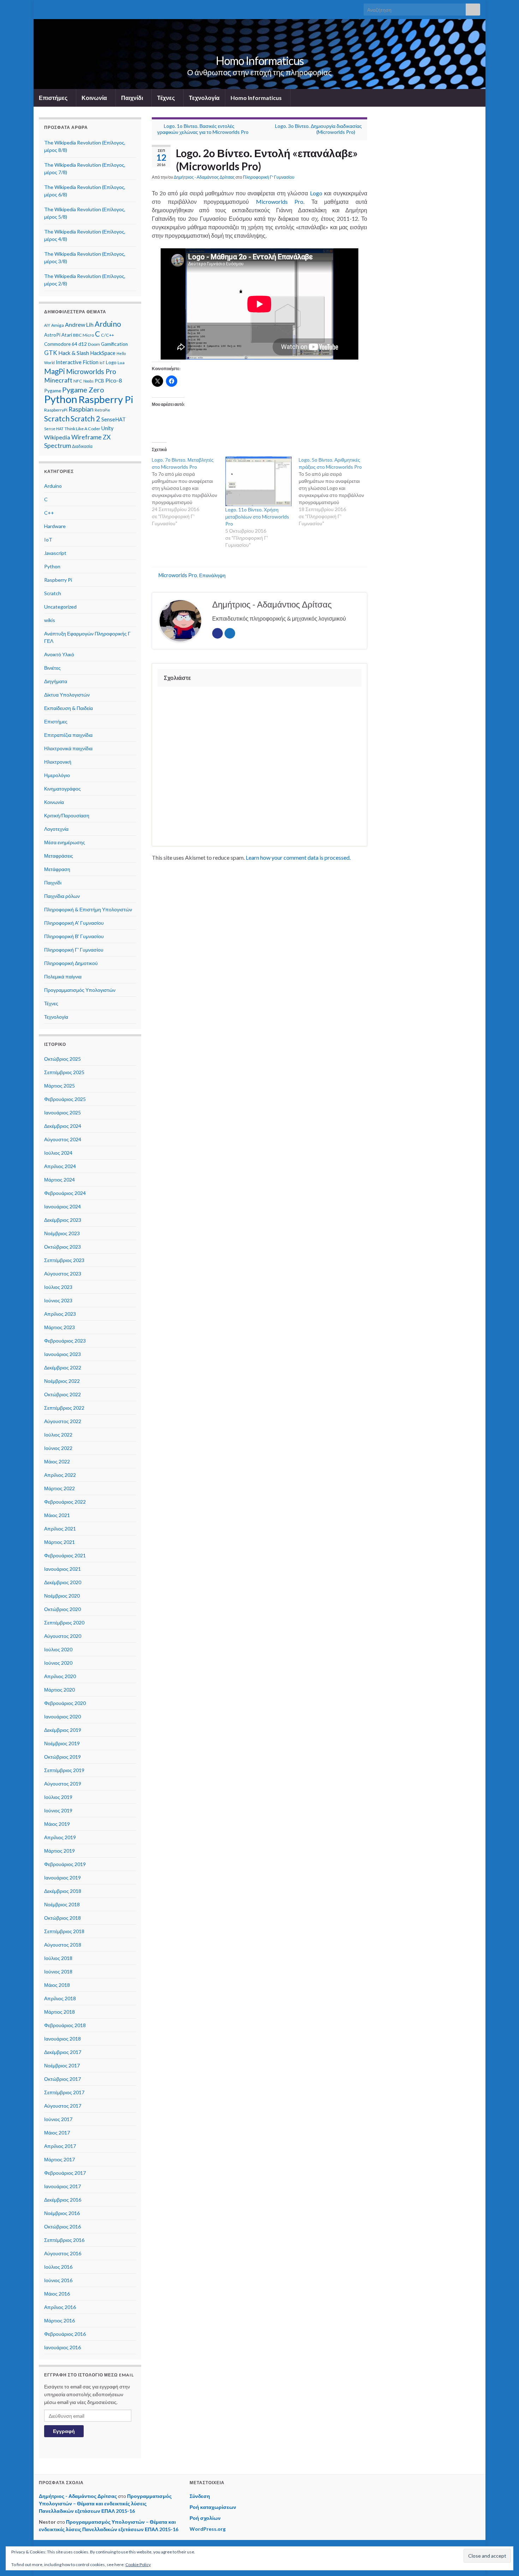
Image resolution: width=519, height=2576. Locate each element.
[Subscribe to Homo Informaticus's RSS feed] (42, 8)
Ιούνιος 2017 (58, 2119)
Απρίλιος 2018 (60, 1998)
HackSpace (103, 353)
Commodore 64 (61, 344)
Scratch (57, 419)
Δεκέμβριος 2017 (63, 2052)
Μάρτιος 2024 (59, 1180)
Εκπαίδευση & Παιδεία (68, 708)
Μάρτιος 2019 (59, 1851)
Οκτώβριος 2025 (62, 1059)
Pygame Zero (83, 390)
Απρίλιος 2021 (60, 1529)
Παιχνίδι (133, 98)
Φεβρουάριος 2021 (65, 1555)
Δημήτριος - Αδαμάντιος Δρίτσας (204, 177)
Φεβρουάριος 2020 (65, 1703)
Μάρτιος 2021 (59, 1542)
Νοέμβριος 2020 (62, 1596)
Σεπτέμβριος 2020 (64, 1622)
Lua (121, 363)
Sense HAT (54, 429)
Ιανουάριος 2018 (62, 2039)
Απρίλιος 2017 (60, 2146)
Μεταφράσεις (59, 856)
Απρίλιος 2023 (60, 1314)
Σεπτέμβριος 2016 (64, 2240)
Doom (94, 344)
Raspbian (81, 409)
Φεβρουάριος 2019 (65, 1864)
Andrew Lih (79, 324)
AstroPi (52, 335)
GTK (51, 353)
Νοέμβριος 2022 (62, 1381)
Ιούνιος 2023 (58, 1300)
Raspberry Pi (106, 399)
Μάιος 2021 (57, 1515)
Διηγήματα (56, 681)
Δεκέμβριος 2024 (63, 1126)
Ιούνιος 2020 (58, 1663)
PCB (99, 381)
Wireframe (86, 437)
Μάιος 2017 (57, 2133)
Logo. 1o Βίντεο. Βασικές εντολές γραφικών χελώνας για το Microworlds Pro (203, 129)
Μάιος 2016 (57, 2294)
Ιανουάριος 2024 (62, 1206)
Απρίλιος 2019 (60, 1837)
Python (61, 399)
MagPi (55, 371)
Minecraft (58, 380)
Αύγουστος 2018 (63, 1945)
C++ (49, 513)
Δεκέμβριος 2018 (63, 1891)
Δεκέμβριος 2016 (63, 2200)
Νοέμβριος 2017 (62, 2065)
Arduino (108, 324)
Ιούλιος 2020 (58, 1649)
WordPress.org (208, 2529)
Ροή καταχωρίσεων (213, 2507)
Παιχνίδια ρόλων (62, 896)
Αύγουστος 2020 (63, 1636)
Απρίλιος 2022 (60, 1475)
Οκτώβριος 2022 (62, 1394)
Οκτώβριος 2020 (62, 1609)
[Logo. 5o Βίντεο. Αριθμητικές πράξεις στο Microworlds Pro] (335, 492)
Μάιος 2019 (57, 1824)
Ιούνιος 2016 (58, 2280)
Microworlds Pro (280, 202)
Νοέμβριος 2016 (62, 2213)
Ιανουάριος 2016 (62, 2347)
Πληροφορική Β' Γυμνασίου (74, 936)
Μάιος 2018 (57, 1985)
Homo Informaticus (260, 61)
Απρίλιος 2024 (60, 1166)
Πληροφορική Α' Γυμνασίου (74, 923)
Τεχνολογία (204, 98)
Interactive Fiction (77, 362)
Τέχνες (166, 98)
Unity (108, 428)
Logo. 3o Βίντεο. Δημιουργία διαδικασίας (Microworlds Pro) (318, 129)
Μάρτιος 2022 (59, 1488)
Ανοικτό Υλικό (59, 654)
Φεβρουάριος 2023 (65, 1341)
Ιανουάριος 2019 (62, 1878)
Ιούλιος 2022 (58, 1435)
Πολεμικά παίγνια (63, 976)
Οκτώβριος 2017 (62, 2079)
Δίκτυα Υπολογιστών (67, 695)
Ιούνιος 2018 (58, 1971)
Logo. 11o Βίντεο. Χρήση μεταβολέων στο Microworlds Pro (257, 517)
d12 (83, 344)
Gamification (114, 344)
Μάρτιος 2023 (59, 1327)
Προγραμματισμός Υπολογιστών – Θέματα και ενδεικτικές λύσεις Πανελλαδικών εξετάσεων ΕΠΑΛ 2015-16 (105, 2503)
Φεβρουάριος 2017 (65, 2173)
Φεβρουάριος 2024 (65, 1193)
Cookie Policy (138, 2565)
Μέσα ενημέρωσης (65, 842)
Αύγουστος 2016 (63, 2253)
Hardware (55, 526)
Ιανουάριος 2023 (62, 1354)
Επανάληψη (212, 575)
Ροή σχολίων (205, 2518)
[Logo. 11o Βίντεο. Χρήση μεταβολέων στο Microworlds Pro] (258, 481)
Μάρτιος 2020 (59, 1690)
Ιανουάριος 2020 (62, 1716)
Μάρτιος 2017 (59, 2159)
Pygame (53, 391)
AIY (47, 325)
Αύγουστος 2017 (63, 2106)
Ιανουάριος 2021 (62, 1569)
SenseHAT (114, 419)
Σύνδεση (200, 2496)
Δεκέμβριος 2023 (63, 1220)
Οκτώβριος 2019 (62, 1757)
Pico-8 (114, 380)
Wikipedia (57, 437)
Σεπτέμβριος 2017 (64, 2092)
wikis (50, 620)
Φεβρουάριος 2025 (65, 1099)
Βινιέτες (52, 668)
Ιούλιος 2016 (58, 2267)
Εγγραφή (64, 2431)
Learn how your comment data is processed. (298, 857)
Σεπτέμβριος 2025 (64, 1072)
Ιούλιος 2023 (58, 1287)
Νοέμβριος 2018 (62, 1904)
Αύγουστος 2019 (63, 1784)
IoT (102, 363)
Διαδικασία (82, 446)
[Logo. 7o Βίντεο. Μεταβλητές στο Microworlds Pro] (189, 492)
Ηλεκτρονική (58, 762)
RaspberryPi (56, 410)
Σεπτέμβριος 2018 (64, 1931)
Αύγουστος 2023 (63, 1274)
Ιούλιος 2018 (58, 1958)
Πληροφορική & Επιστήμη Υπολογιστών (88, 909)
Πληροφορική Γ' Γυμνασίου (269, 177)
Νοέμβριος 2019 (62, 1743)
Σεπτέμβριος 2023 (64, 1260)
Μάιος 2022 (57, 1461)
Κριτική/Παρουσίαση (67, 815)
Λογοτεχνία (56, 829)
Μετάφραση (57, 869)
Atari (67, 335)
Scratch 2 (85, 419)
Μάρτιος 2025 (59, 1086)
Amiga (58, 325)
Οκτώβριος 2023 (62, 1247)
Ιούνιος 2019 (58, 1810)
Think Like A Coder (82, 429)
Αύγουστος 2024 (63, 1139)
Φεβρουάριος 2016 (65, 2334)
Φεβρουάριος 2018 (65, 2025)
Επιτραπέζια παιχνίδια (68, 735)
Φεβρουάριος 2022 (65, 1502)
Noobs (88, 381)
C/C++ (108, 335)
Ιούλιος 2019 (58, 1797)
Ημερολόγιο (57, 775)
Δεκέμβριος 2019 (63, 1730)
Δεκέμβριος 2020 (63, 1582)
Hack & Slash (74, 353)
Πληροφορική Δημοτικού (71, 963)
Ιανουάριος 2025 (62, 1112)
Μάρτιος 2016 (59, 2320)
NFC (78, 381)
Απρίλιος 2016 (60, 2307)
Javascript (55, 553)
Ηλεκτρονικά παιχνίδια (68, 748)
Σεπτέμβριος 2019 (64, 1770)
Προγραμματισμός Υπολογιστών (80, 990)
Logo (316, 193)
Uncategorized (60, 607)
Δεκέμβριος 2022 (63, 1367)
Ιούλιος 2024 (58, 1153)
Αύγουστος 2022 (63, 1421)
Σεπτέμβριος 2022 (64, 1408)
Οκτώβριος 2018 (62, 1918)
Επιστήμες (54, 98)
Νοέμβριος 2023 (62, 1233)
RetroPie (102, 410)
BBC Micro (83, 335)
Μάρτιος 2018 (59, 2012)
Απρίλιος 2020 (60, 1676)
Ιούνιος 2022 (58, 1448)
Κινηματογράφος (62, 789)
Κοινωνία (95, 98)
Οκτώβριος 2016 (62, 2226)
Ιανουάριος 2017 (62, 2186)
